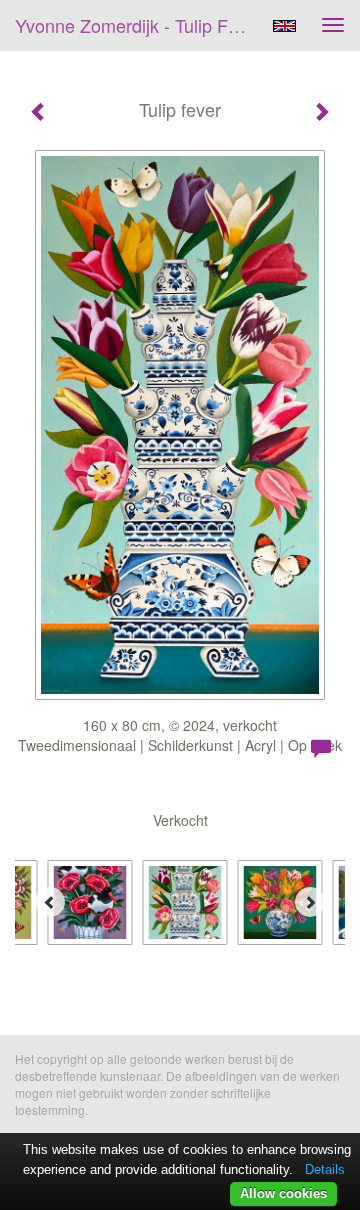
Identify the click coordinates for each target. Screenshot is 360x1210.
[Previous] (50, 902)
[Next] (310, 902)
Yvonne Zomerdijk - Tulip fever (138, 25)
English (284, 26)
